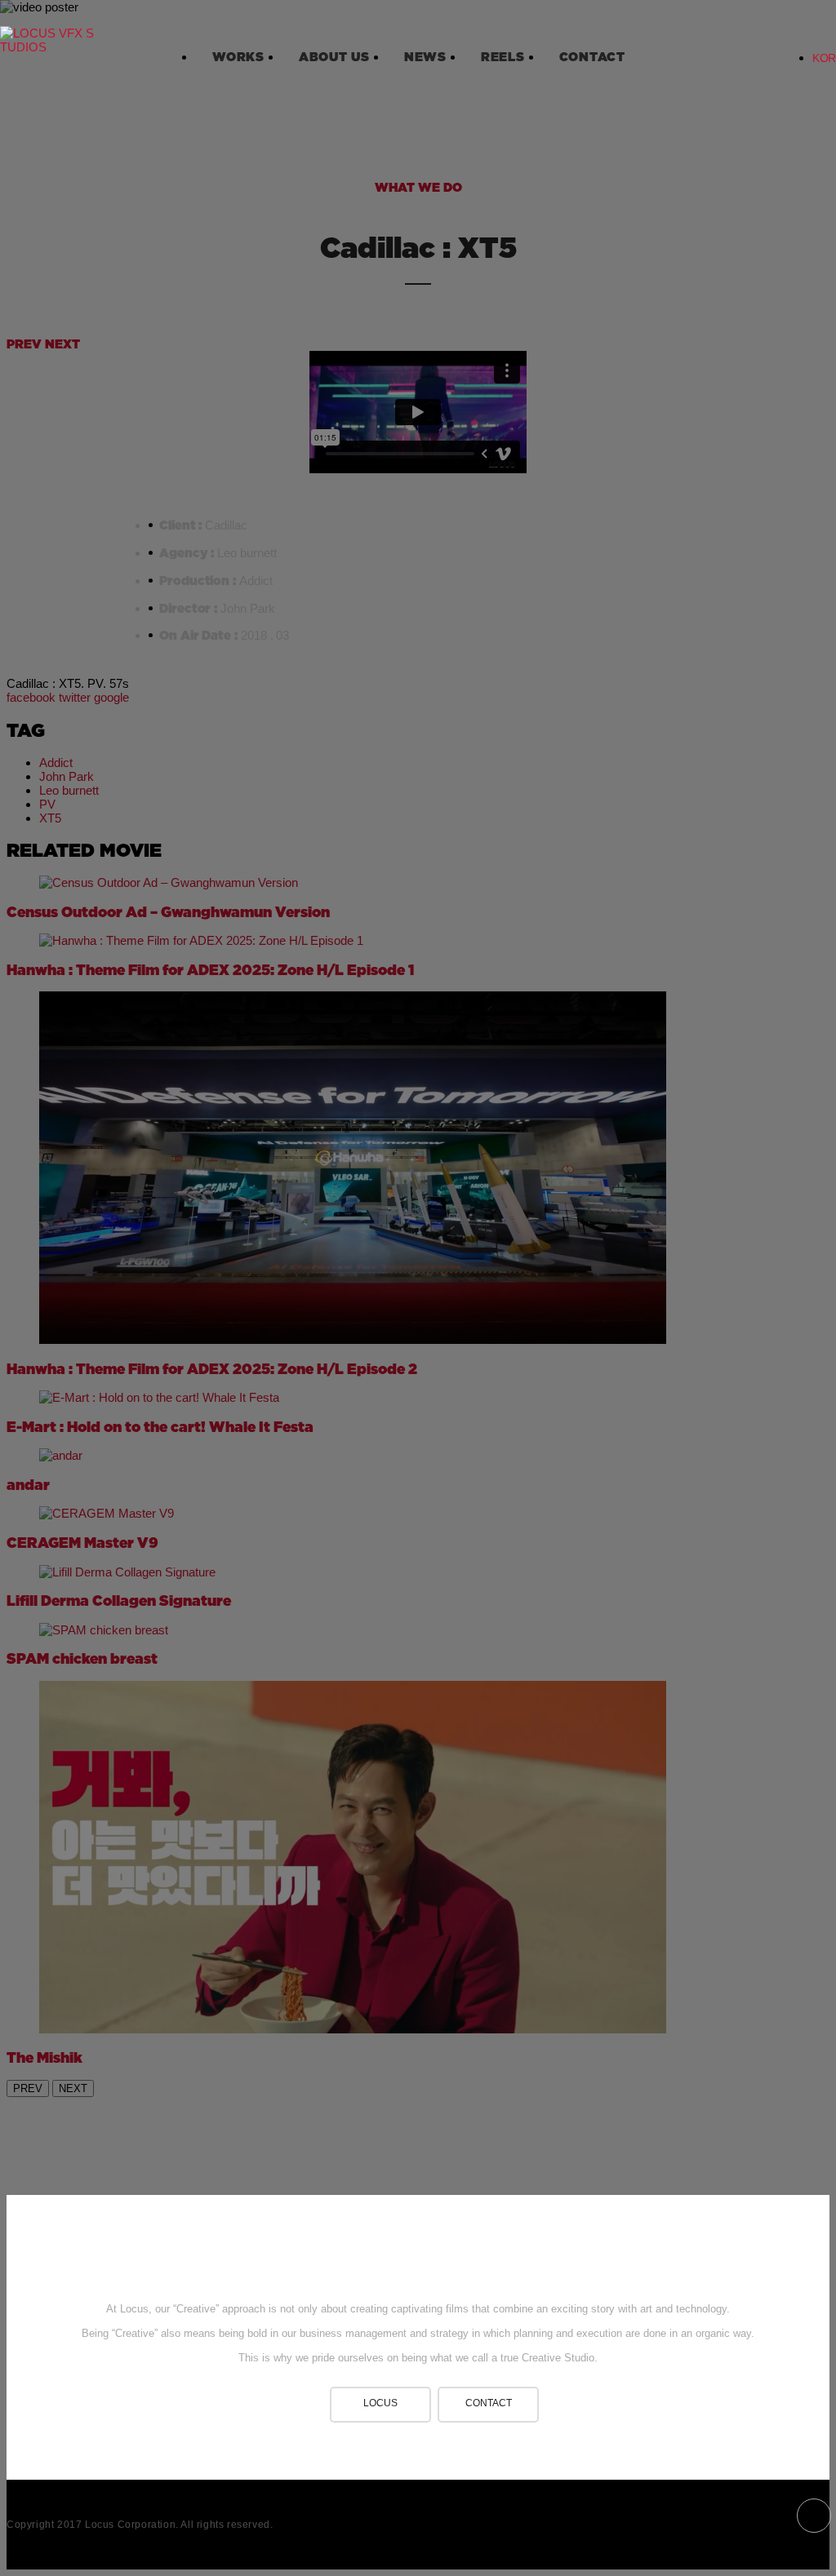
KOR (824, 58)
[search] (740, 47)
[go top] (418, 2252)
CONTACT (489, 2403)
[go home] (49, 45)
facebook (814, 2516)
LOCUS (380, 2403)
